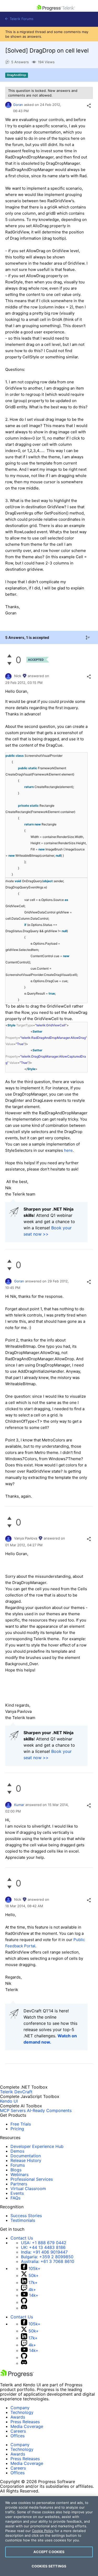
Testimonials (23, 2220)
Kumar (19, 1805)
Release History (26, 2160)
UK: (43, 2247)
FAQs (15, 2198)
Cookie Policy (43, 2531)
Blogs (16, 2170)
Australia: (48, 2261)
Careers (18, 2431)
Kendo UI (9, 2101)
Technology (22, 2412)
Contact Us (22, 2238)
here (68, 1150)
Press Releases (25, 2422)
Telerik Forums (21, 19)
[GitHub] (24, 2302)
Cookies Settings (49, 2566)
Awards (18, 2417)
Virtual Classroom (28, 2189)
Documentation (26, 2156)
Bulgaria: (47, 2257)
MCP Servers (13, 2110)
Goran (18, 105)
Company (20, 2408)
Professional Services (32, 2179)
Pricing (17, 2129)
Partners (19, 2184)
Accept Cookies (49, 2552)
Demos (17, 2151)
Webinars (19, 2174)
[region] (49, 2536)
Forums (18, 2165)
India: (44, 2252)
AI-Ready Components (49, 2110)
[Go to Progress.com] (17, 2376)
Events (17, 2193)
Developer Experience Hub (37, 2146)
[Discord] (24, 2308)
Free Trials (21, 2124)
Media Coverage (27, 2426)
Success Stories (26, 2216)
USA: (44, 2243)
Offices (18, 2436)
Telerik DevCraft (16, 2092)
